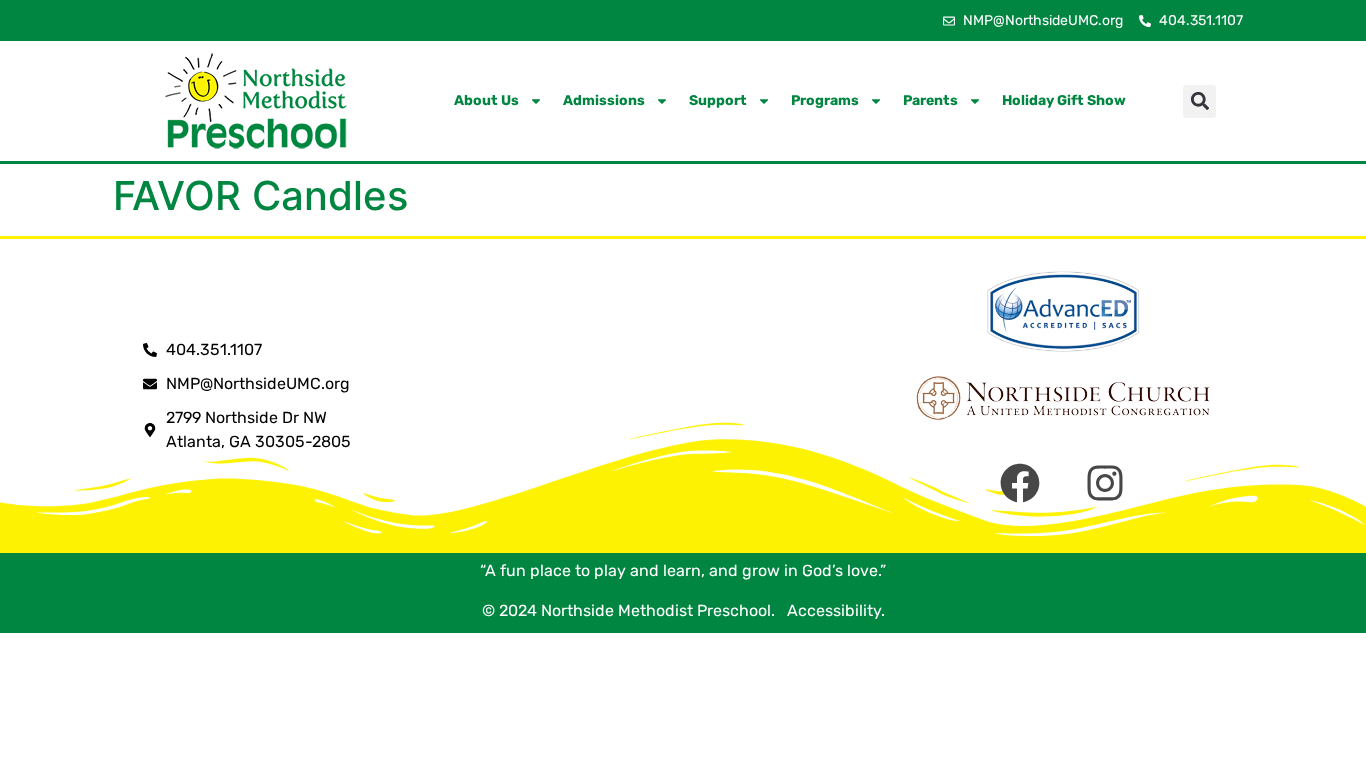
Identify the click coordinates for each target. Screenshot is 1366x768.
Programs (825, 100)
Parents (930, 100)
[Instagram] (1105, 483)
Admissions (604, 100)
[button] (1199, 101)
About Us (486, 100)
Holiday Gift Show (1064, 100)
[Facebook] (1020, 483)
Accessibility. (832, 610)
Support (718, 100)
